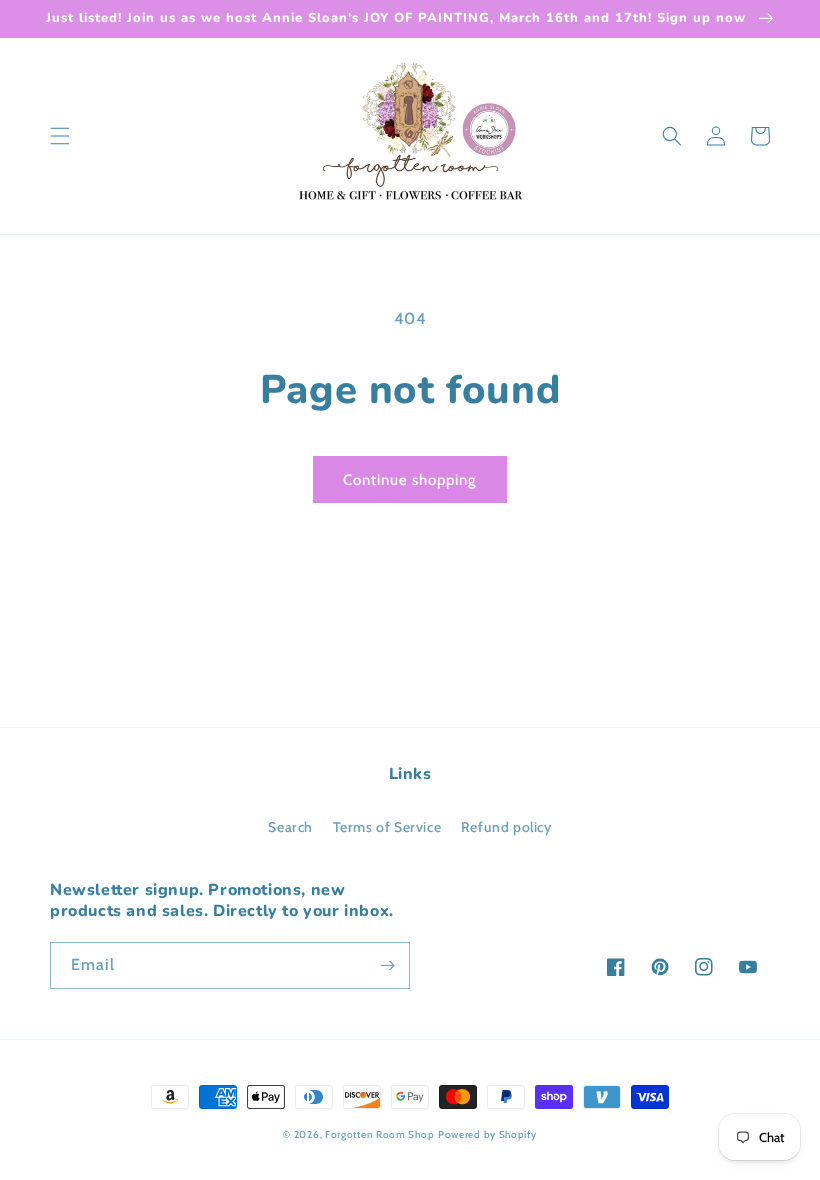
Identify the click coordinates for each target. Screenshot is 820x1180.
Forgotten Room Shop (379, 1134)
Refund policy (506, 827)
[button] (60, 136)
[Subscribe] (387, 965)
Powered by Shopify (487, 1134)
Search (290, 827)
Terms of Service (387, 827)
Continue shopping (410, 480)
